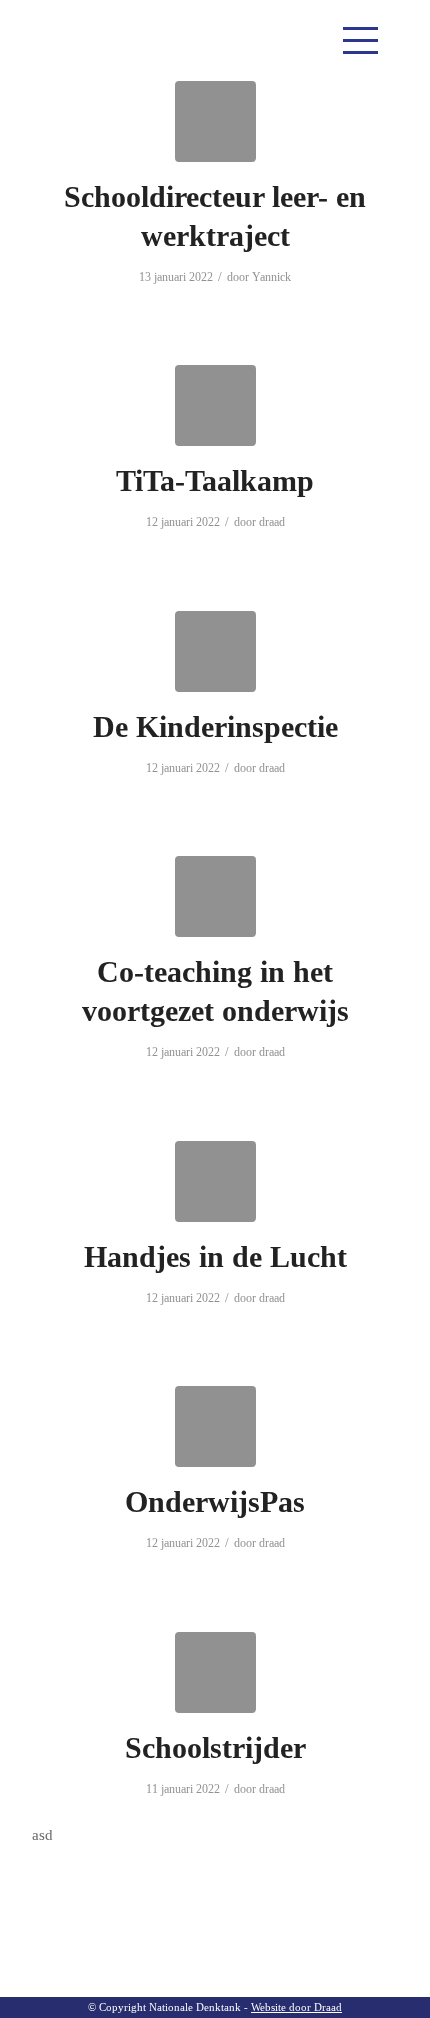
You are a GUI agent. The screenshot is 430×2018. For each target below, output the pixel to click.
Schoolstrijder (215, 1747)
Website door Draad (296, 2007)
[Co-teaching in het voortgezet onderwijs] (215, 896)
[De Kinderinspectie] (215, 651)
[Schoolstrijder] (215, 1672)
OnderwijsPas (215, 1501)
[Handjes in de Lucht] (215, 1181)
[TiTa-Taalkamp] (215, 405)
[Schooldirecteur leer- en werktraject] (215, 121)
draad (272, 522)
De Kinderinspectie (215, 726)
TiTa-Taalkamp (215, 480)
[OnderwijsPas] (215, 1426)
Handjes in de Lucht (215, 1256)
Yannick (271, 277)
